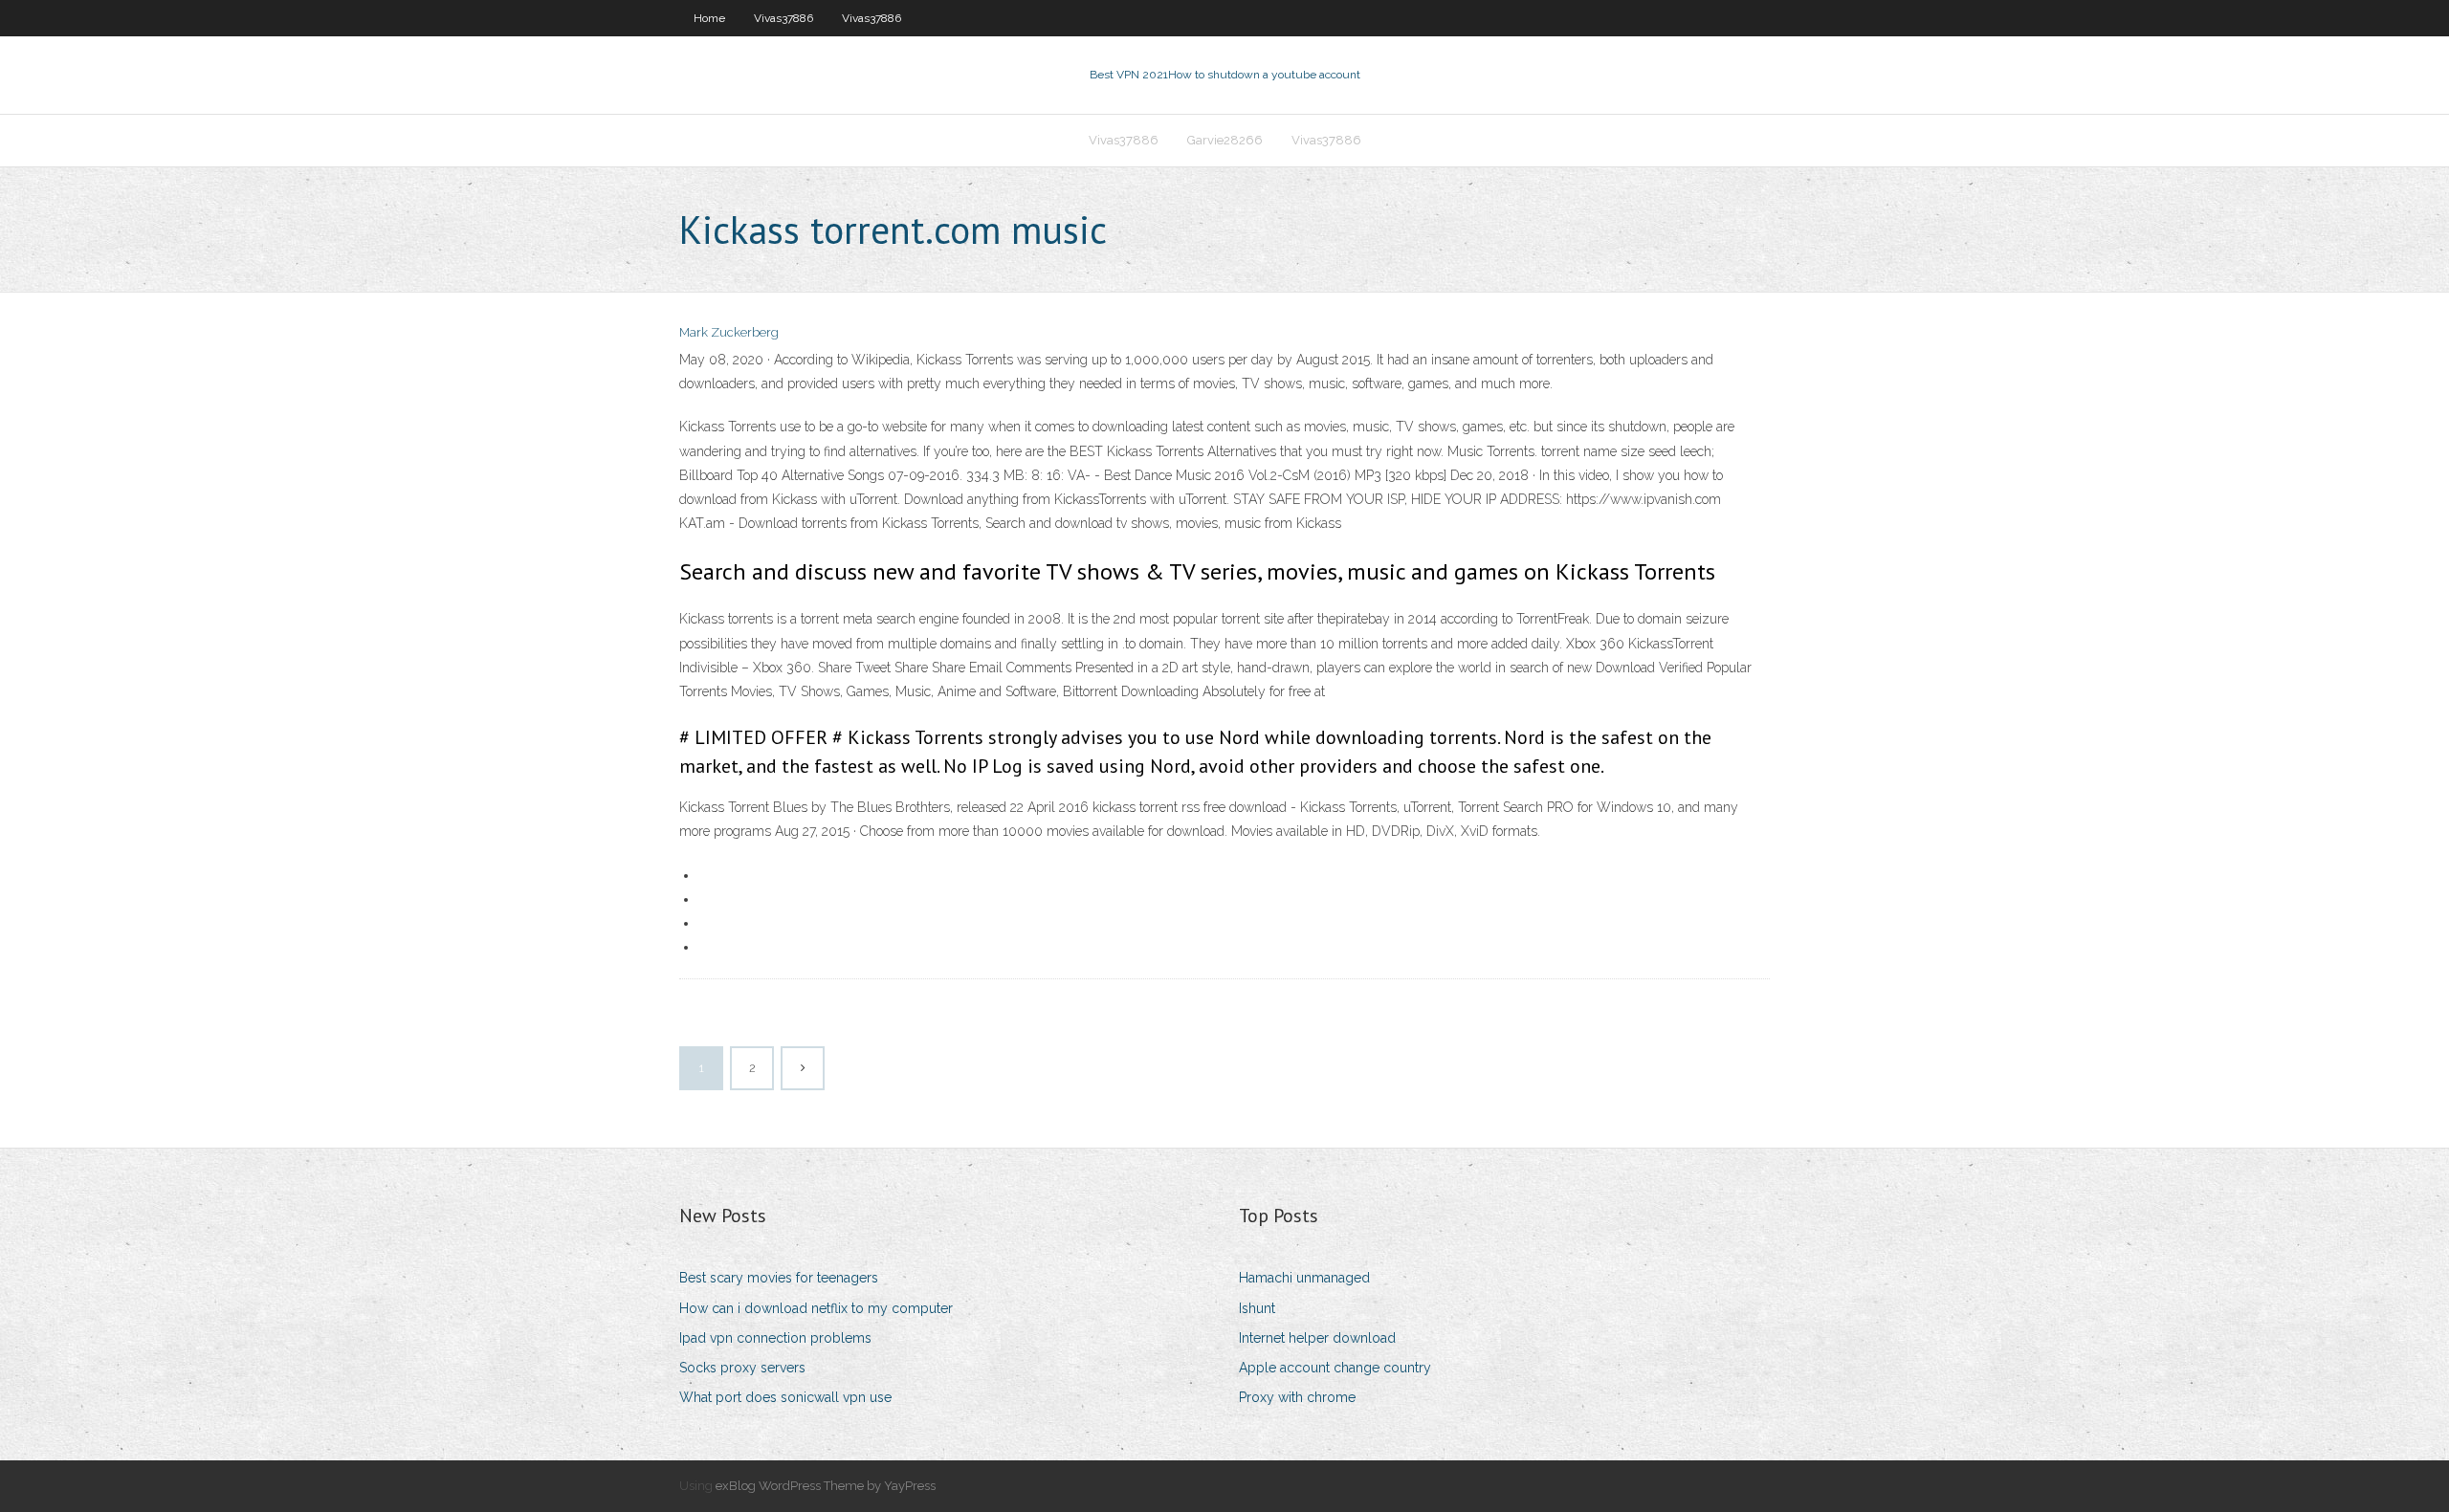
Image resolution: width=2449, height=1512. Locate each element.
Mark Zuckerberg (729, 332)
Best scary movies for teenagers (779, 1278)
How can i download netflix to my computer (816, 1308)
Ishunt (1257, 1308)
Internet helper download (1317, 1338)
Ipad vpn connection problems (775, 1338)
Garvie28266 (1225, 140)
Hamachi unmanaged (1304, 1278)
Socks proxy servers (742, 1368)
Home (709, 18)
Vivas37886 (783, 18)
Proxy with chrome (1297, 1397)
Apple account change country (1335, 1368)
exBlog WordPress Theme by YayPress (826, 1486)
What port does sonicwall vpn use (785, 1397)
